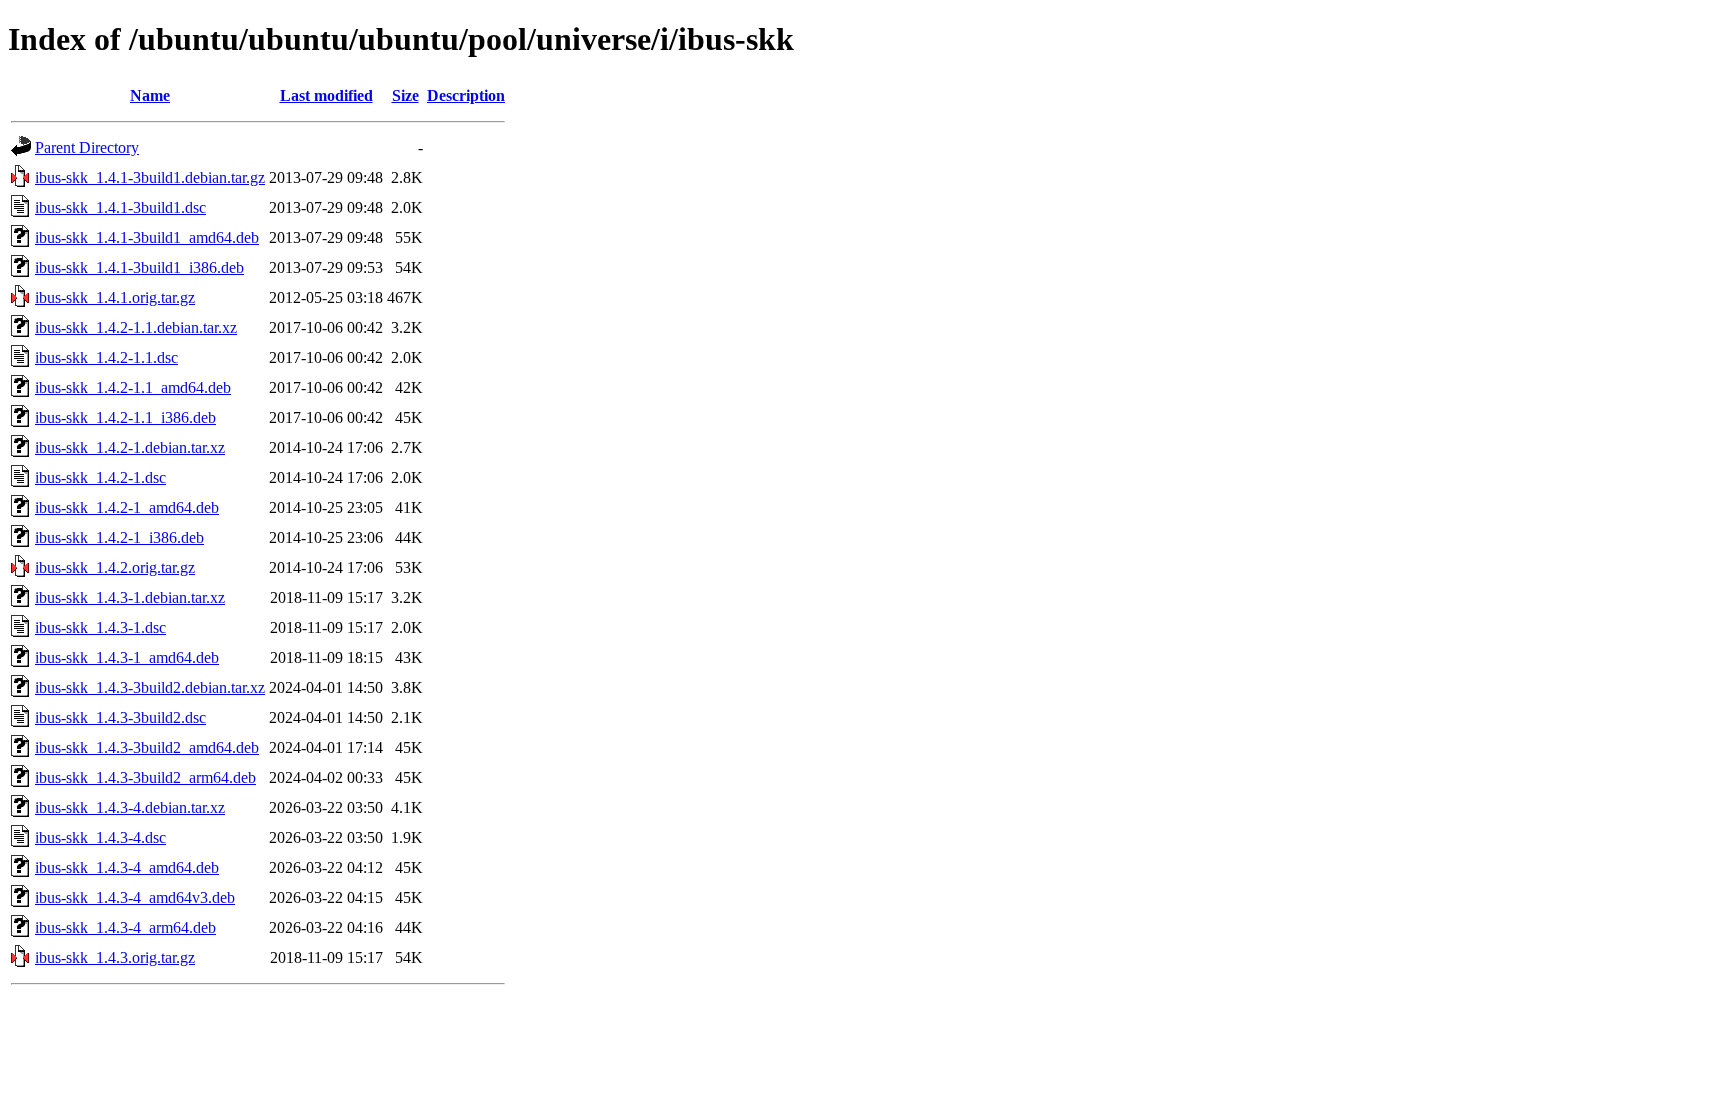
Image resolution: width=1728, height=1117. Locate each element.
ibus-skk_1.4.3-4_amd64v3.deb (135, 897)
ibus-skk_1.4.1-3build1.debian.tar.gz (150, 177)
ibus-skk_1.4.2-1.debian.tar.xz (130, 447)
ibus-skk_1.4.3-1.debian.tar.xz (130, 597)
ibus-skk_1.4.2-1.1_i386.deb (125, 417)
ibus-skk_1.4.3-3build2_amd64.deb (147, 747)
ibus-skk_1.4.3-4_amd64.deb (127, 867)
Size (405, 95)
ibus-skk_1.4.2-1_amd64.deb (127, 507)
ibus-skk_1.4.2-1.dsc (100, 477)
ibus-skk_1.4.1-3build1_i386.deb (139, 267)
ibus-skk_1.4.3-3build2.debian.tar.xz (150, 687)
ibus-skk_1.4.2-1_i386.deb (119, 537)
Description (466, 95)
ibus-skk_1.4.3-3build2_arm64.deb (145, 777)
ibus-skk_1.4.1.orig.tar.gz (115, 297)
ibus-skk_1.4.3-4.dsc (100, 837)
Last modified (326, 95)
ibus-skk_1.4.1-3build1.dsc (120, 207)
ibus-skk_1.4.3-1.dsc (100, 627)
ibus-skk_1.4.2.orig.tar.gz (115, 567)
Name (150, 95)
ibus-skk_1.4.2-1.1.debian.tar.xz (136, 327)
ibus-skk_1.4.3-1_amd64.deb (127, 657)
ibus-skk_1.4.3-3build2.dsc (120, 717)
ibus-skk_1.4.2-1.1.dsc (106, 357)
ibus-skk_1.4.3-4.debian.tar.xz (130, 807)
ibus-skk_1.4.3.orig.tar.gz (115, 957)
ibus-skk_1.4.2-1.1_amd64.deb (133, 387)
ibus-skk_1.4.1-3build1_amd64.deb (147, 237)
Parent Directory (87, 147)
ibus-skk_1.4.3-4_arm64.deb (125, 927)
